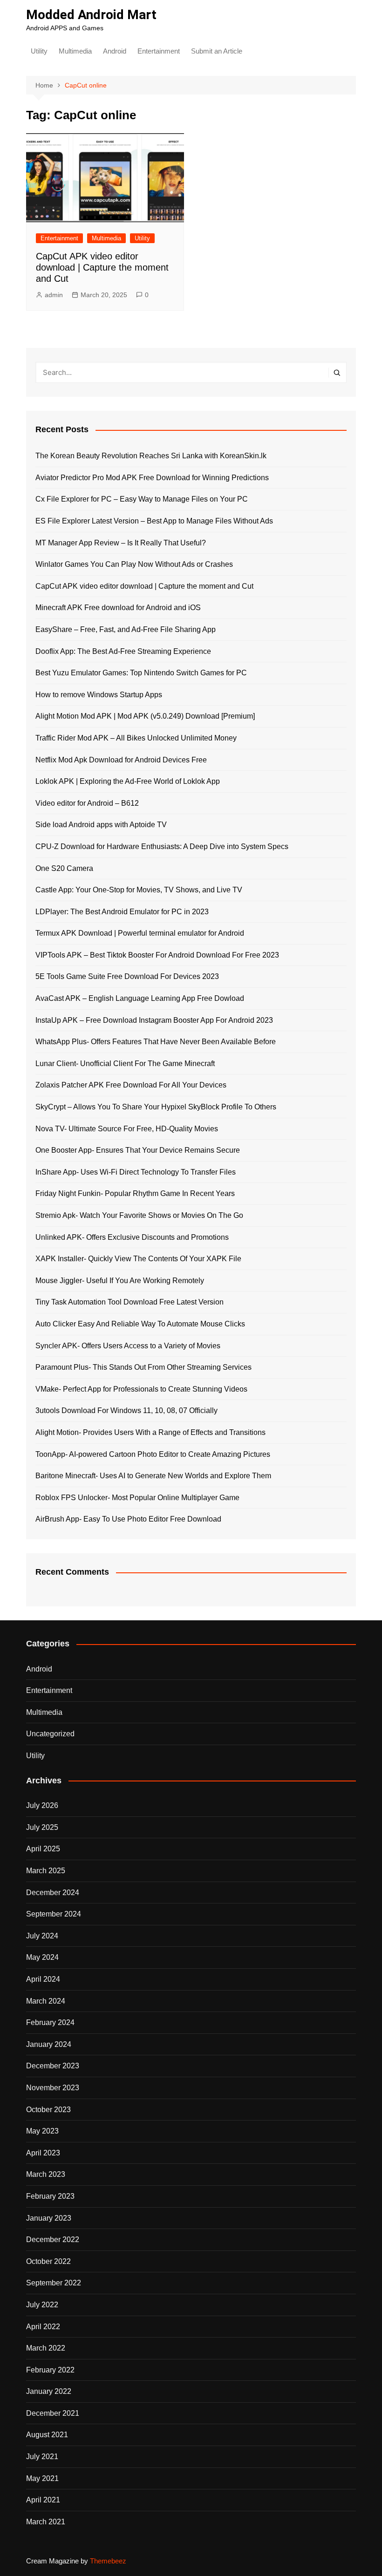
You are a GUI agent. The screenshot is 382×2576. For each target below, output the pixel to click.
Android (115, 51)
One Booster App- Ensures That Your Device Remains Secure (138, 1150)
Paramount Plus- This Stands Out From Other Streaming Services (143, 1367)
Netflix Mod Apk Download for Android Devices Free (121, 760)
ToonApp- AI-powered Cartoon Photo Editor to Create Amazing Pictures (153, 1454)
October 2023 (48, 2110)
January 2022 (49, 2391)
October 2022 (48, 2261)
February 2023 (50, 2196)
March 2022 (46, 2348)
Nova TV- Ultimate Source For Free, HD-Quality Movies (127, 1129)
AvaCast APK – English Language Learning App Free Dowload (140, 998)
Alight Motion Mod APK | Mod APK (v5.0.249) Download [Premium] (145, 716)
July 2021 (42, 2457)
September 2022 (54, 2283)
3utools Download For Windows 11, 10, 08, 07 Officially (126, 1410)
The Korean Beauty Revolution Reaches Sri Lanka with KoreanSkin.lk (151, 456)
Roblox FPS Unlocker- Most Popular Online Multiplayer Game (137, 1498)
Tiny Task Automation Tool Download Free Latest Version (130, 1302)
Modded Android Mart (91, 15)
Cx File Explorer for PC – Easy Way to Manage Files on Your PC (142, 499)
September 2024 (54, 1914)
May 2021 (42, 2478)
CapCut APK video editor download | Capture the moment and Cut (102, 267)
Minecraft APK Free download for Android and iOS (118, 608)
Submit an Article (217, 51)
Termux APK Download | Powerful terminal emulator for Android (140, 933)
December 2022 (53, 2240)
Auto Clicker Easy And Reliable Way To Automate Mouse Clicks (140, 1324)
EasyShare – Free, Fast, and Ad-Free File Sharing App (126, 629)
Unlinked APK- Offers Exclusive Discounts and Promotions (132, 1237)
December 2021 (53, 2413)
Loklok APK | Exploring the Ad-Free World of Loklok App (128, 781)
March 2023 (46, 2174)
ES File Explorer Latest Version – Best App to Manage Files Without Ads (154, 521)
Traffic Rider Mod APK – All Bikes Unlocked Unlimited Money (136, 738)
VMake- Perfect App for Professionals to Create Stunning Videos (141, 1389)
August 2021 (47, 2435)
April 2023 (43, 2153)
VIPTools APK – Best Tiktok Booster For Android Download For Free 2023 (157, 955)
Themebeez (108, 2561)
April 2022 (43, 2327)
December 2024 (53, 1893)
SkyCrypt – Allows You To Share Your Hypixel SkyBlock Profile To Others (156, 1107)
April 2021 (43, 2500)
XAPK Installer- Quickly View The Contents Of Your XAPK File (138, 1259)
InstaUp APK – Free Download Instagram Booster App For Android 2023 (154, 1020)
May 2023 (42, 2131)
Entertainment (159, 51)
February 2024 (50, 2022)
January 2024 (49, 2044)
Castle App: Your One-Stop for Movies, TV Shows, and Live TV (139, 890)
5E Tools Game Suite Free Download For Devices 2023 (127, 976)
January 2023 (49, 2218)
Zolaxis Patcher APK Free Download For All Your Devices (131, 1085)
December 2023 (53, 2066)
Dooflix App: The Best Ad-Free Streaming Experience (123, 651)
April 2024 (43, 1979)
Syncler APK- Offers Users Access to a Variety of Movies (128, 1346)
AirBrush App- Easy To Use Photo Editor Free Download (128, 1519)
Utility (39, 51)
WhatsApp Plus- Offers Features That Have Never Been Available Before (156, 1042)
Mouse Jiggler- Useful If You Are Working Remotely (120, 1281)
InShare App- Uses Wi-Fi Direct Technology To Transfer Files (136, 1172)
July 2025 (42, 1827)
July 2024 (42, 1936)
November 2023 (53, 2088)
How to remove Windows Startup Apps (99, 695)
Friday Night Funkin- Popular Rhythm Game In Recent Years (135, 1193)
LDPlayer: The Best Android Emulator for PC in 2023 (122, 912)
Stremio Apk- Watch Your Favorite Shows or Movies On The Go (139, 1215)
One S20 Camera (64, 868)
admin (54, 295)
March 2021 (46, 2522)
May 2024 (42, 1957)
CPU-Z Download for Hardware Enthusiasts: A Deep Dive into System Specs (162, 846)
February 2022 (50, 2370)
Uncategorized (50, 1734)
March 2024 (46, 2001)
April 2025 (43, 1849)
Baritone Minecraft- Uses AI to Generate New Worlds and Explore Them (153, 1476)
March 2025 (46, 1871)
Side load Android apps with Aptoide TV (101, 825)
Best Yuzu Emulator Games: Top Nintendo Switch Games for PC (141, 673)
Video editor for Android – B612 (87, 803)
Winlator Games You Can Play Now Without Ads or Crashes (134, 564)
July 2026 (42, 1805)
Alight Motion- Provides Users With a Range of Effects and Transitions (150, 1432)
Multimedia (75, 51)
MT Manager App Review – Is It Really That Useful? (121, 543)
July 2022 (42, 2305)
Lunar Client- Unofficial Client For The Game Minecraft (125, 1064)
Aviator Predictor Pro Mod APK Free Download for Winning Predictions (152, 478)
